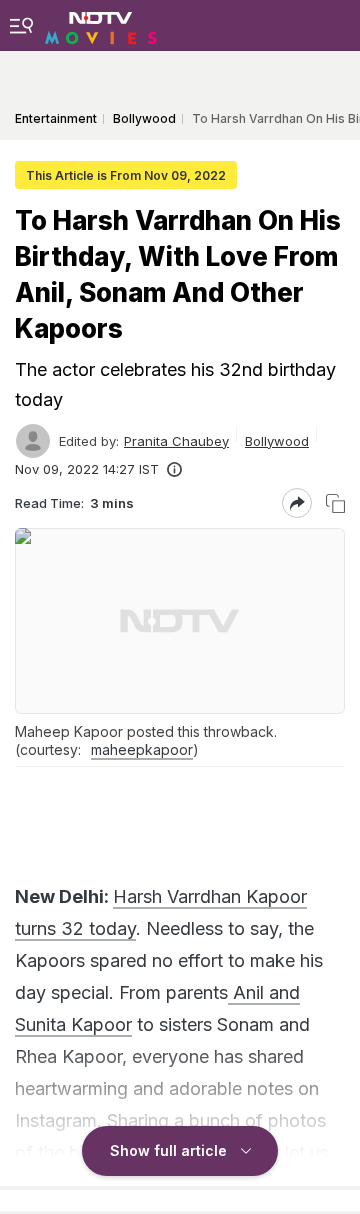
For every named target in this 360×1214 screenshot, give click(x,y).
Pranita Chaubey (176, 441)
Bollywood (277, 441)
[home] (101, 25)
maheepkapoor (142, 749)
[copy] (335, 503)
